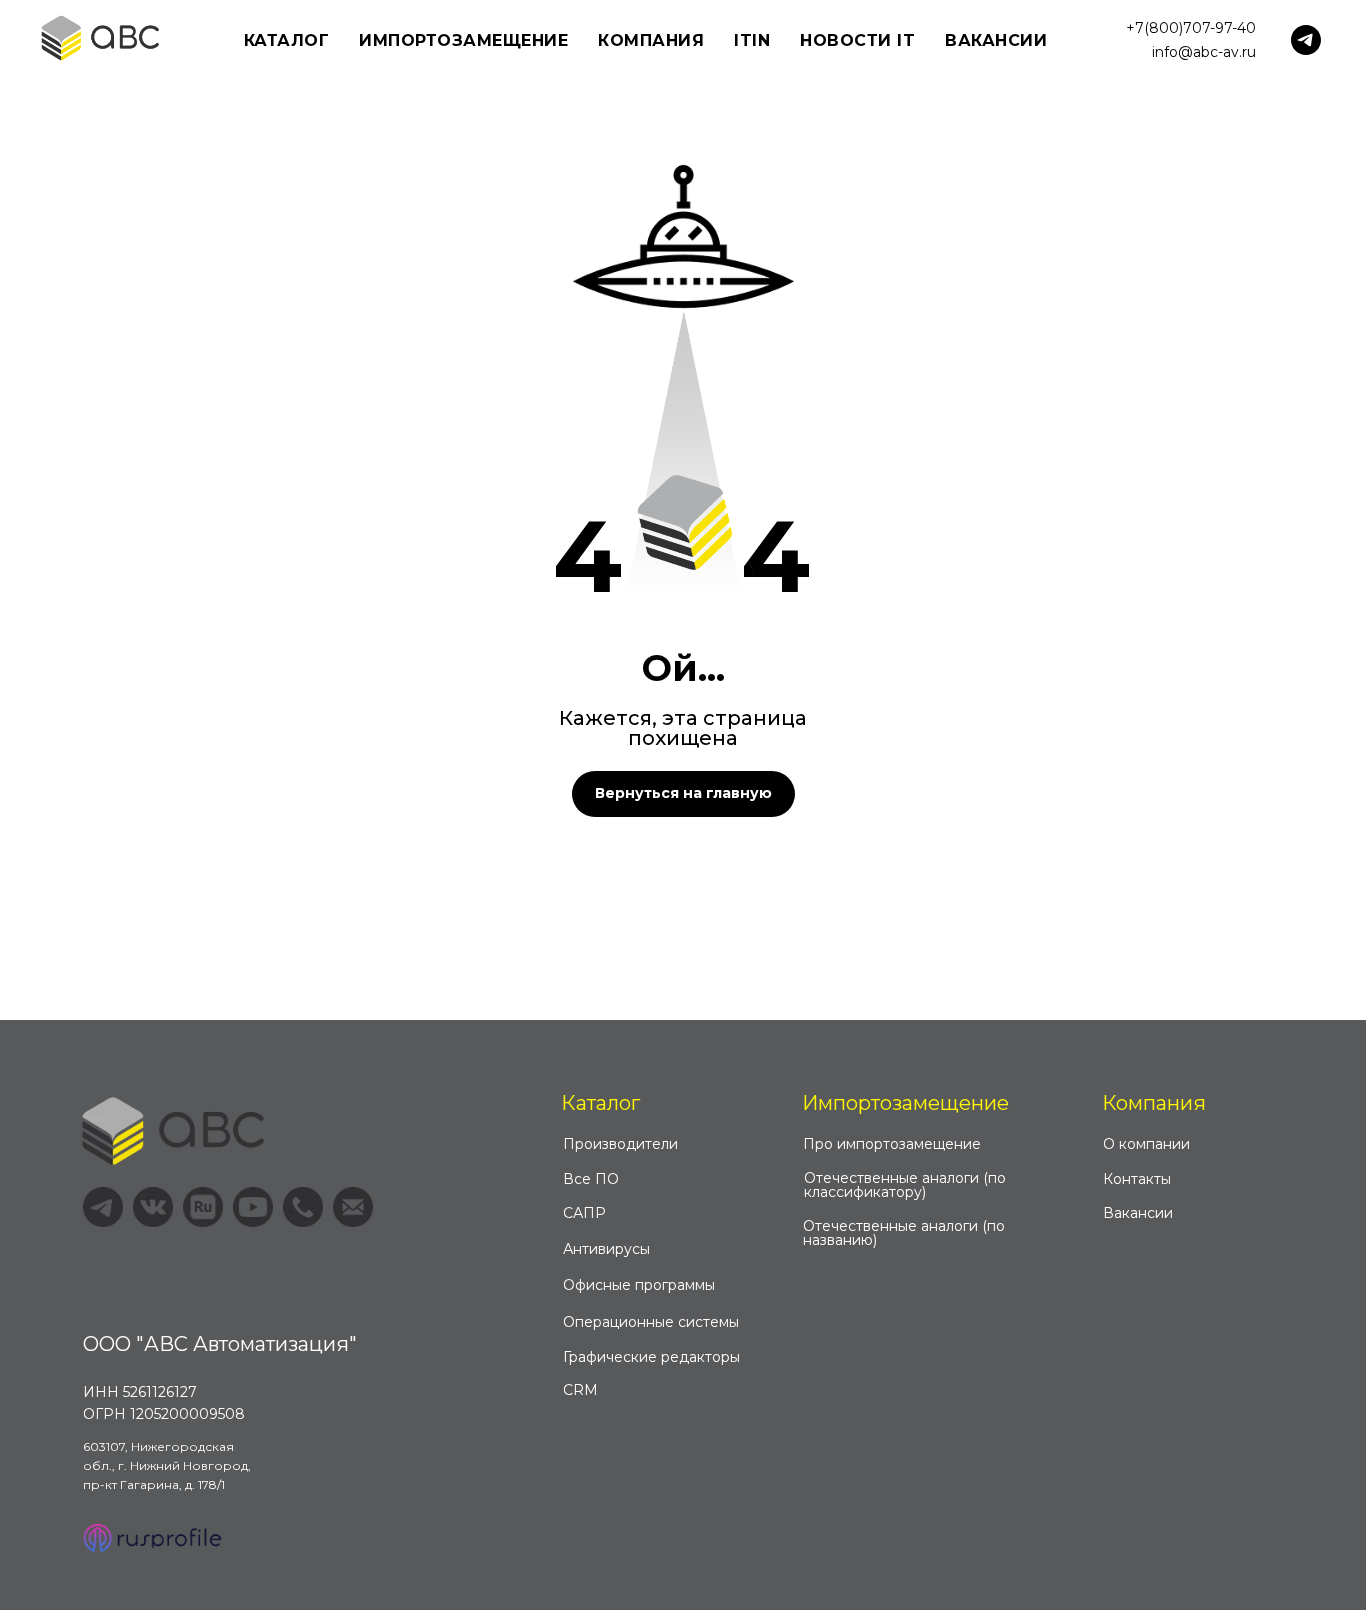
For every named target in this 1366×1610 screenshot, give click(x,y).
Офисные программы (639, 1285)
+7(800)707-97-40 (1191, 28)
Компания (1154, 1103)
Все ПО (591, 1179)
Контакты (1137, 1179)
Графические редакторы (651, 1357)
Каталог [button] (287, 40)
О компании (1146, 1144)
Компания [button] (651, 40)
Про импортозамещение (892, 1144)
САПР (584, 1213)
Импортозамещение (905, 1103)
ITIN (752, 40)
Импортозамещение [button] (463, 40)
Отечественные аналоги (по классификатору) (905, 1185)
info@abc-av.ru (1204, 52)
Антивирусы (606, 1249)
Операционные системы (651, 1322)
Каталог (600, 1103)
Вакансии (996, 40)
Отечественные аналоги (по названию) (904, 1233)
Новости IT (857, 40)
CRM (580, 1390)
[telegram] (1306, 40)
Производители (620, 1144)
